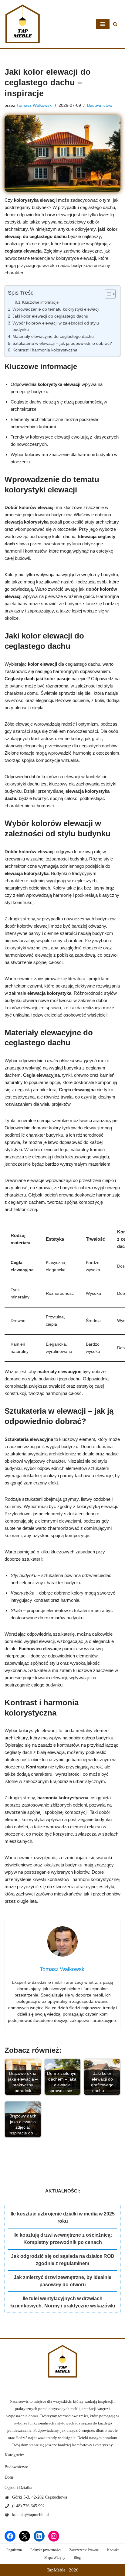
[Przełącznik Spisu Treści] (107, 294)
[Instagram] (54, 2536)
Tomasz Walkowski (34, 105)
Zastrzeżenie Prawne (84, 2550)
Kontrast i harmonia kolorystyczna (45, 350)
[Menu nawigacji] (103, 24)
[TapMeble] (23, 24)
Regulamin (14, 2550)
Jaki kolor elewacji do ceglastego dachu (50, 316)
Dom (9, 2477)
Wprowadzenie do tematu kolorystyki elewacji (56, 309)
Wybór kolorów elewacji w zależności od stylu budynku (56, 326)
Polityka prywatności (46, 2550)
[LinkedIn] (39, 2536)
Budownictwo (100, 105)
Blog (77, 2558)
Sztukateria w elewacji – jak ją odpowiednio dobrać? (62, 343)
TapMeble (56, 2570)
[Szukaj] (115, 24)
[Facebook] (10, 2536)
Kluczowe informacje (40, 302)
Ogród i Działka (18, 2488)
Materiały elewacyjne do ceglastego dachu (53, 336)
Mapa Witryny (55, 2558)
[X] (25, 2536)
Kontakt (113, 2550)
